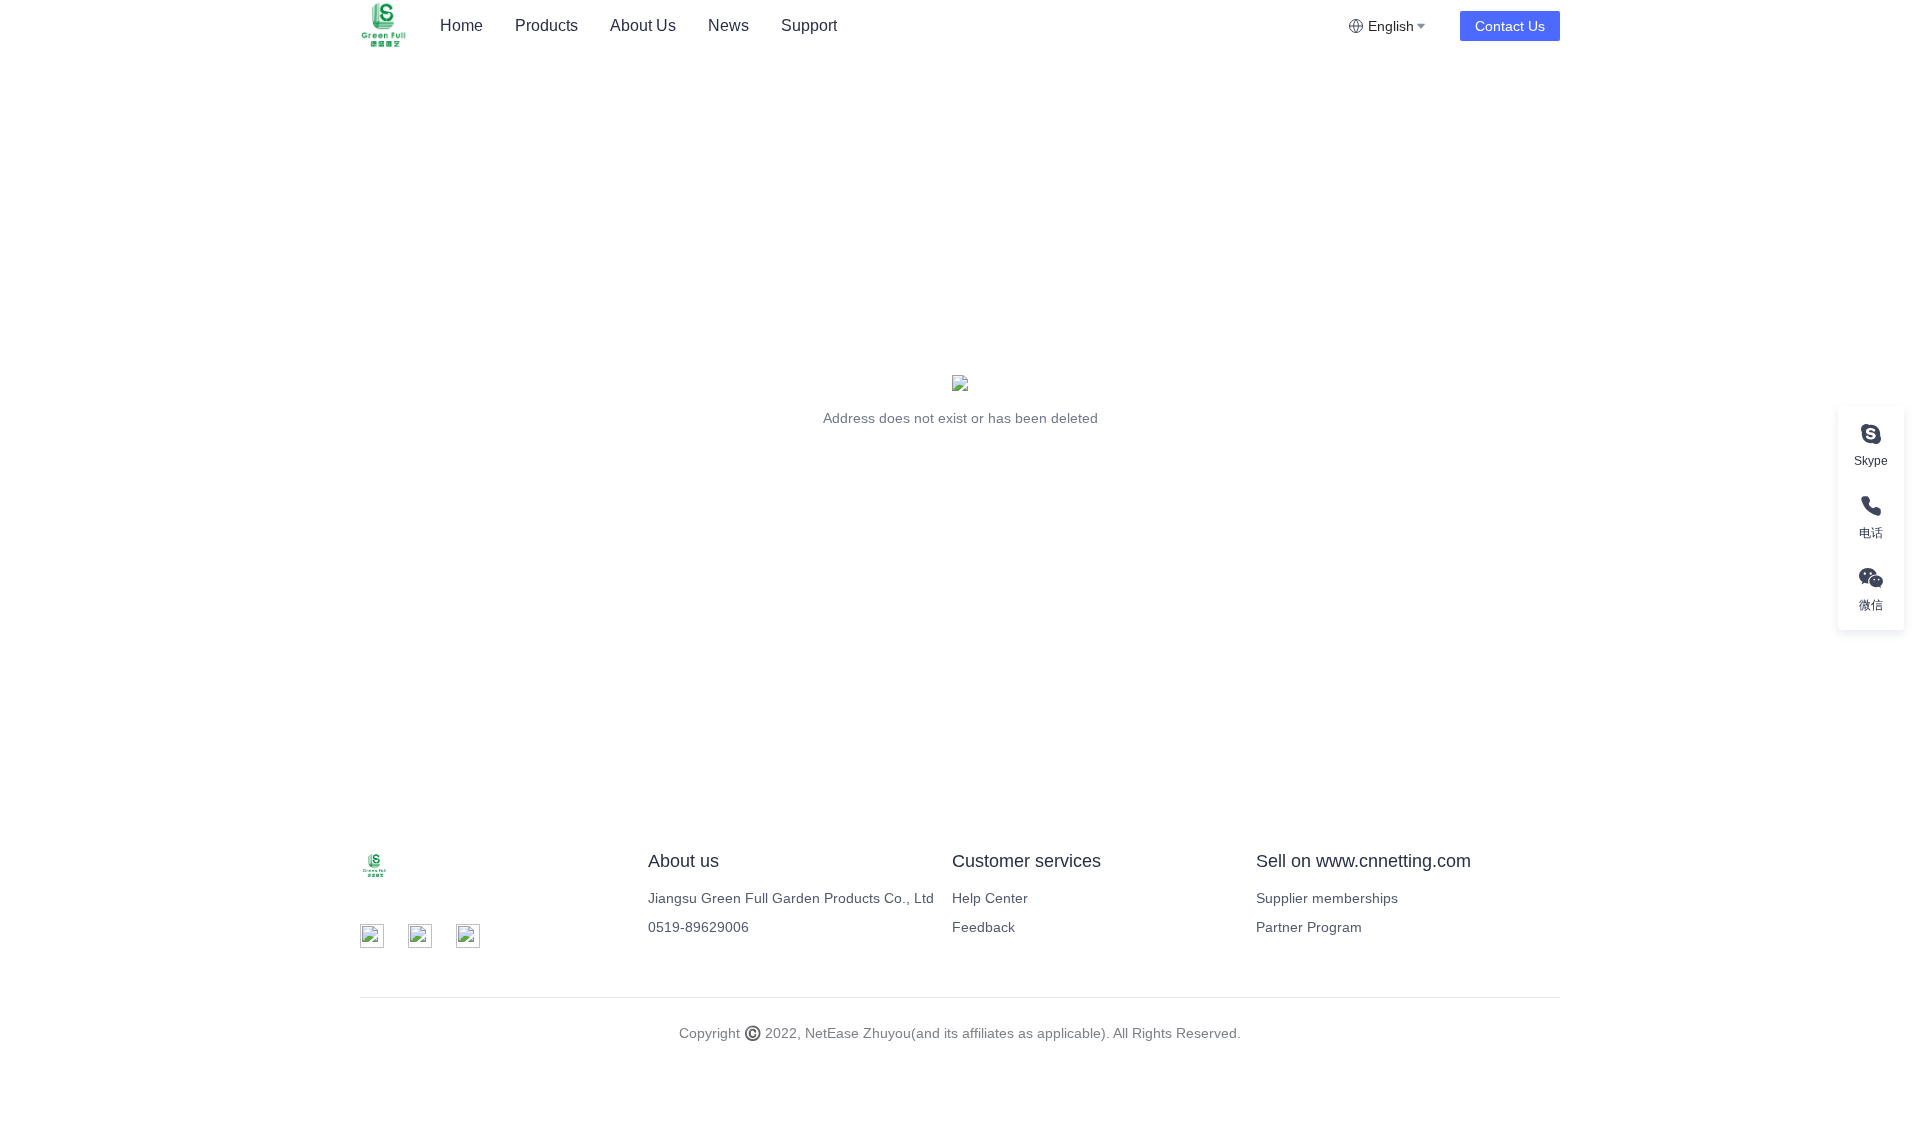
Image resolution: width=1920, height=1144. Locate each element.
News (728, 25)
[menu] (886, 25)
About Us (643, 25)
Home (461, 25)
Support (809, 25)
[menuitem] (461, 26)
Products (546, 25)
